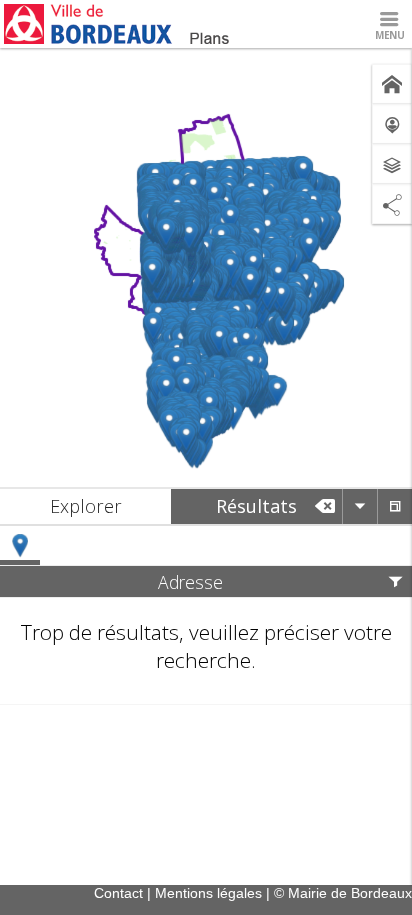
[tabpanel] (206, 615)
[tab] (85, 506)
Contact (118, 893)
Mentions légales (208, 893)
